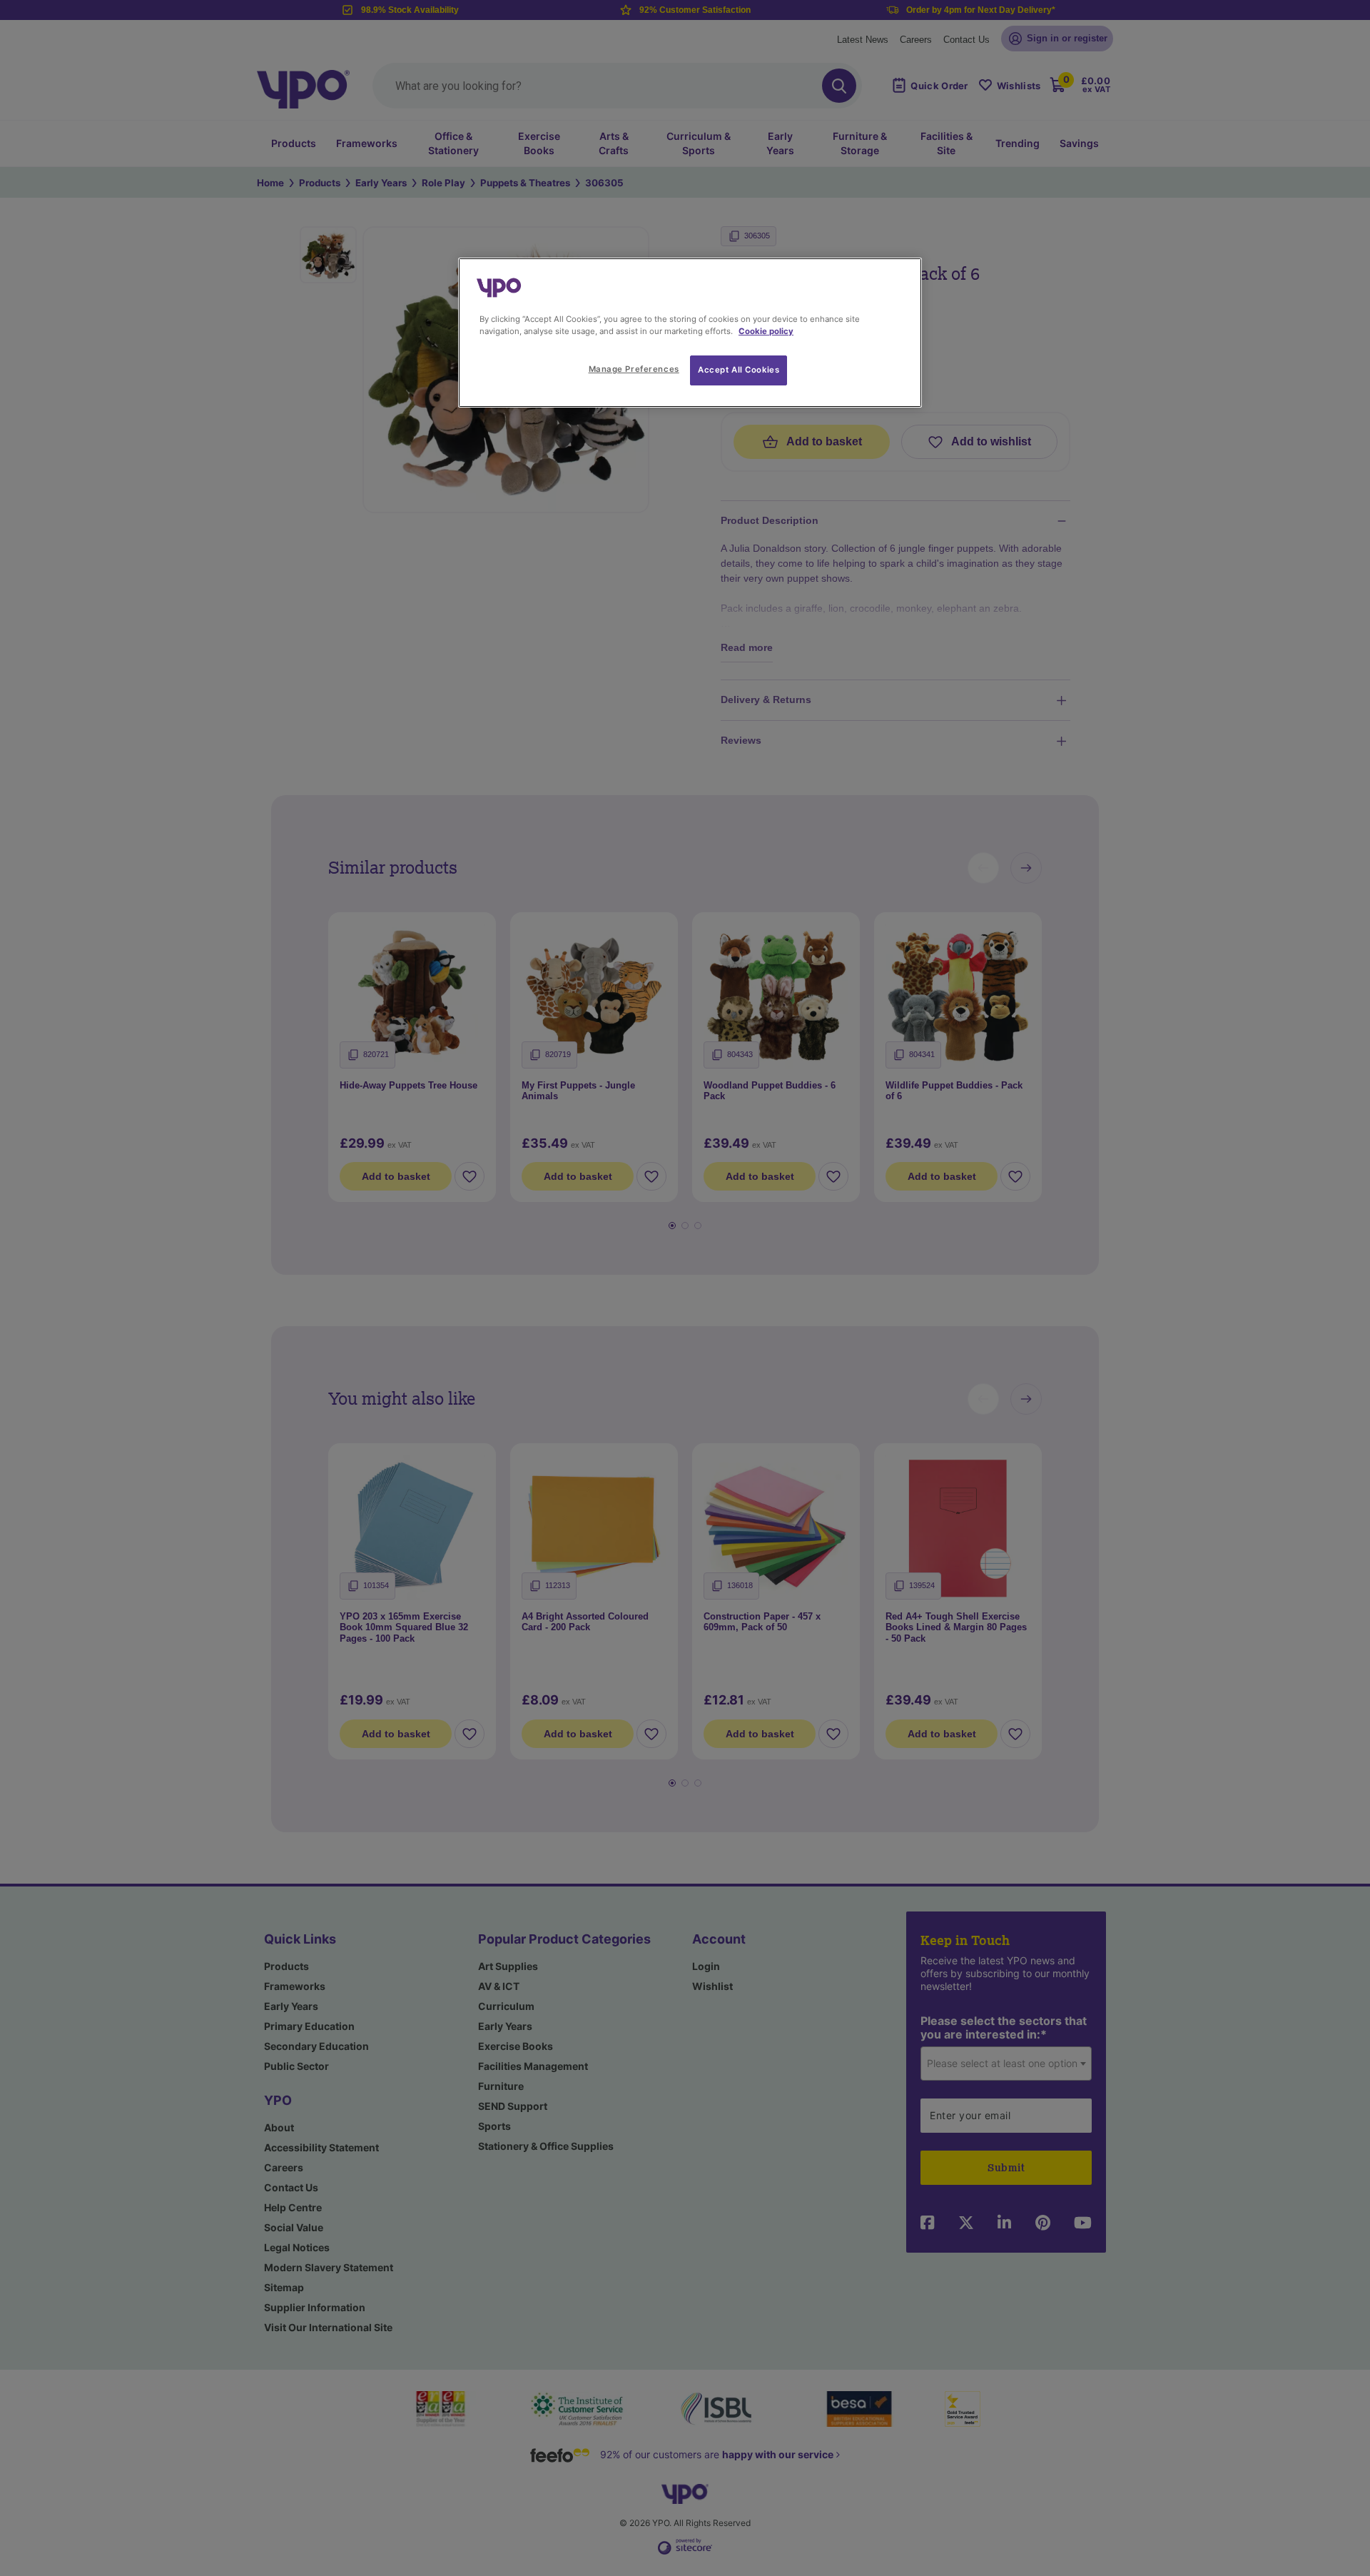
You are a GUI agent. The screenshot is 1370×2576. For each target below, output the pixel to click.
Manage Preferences (634, 369)
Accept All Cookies (739, 370)
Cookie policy (766, 331)
